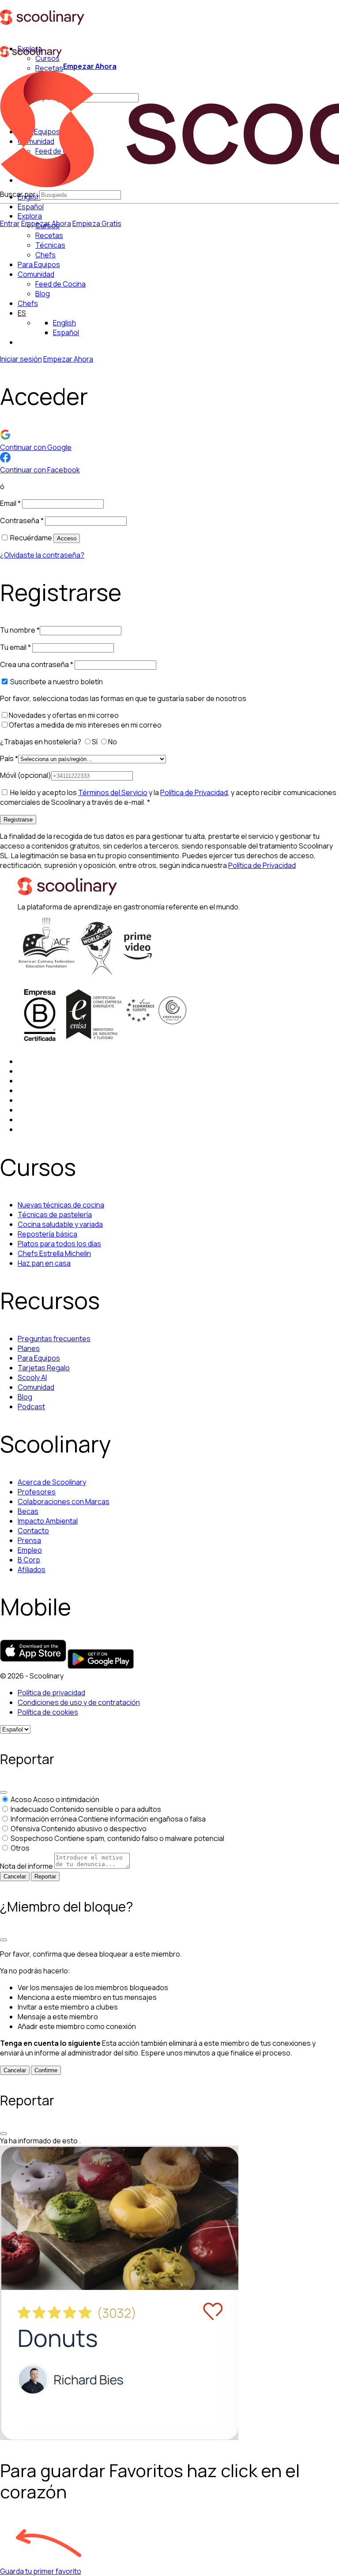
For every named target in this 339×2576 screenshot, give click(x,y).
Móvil (26, 775)
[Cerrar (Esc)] (4, 1792)
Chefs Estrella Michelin (54, 1253)
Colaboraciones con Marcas (64, 1501)
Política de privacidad (51, 1693)
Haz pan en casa (44, 1263)
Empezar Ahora (90, 66)
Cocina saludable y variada (60, 1224)
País (9, 758)
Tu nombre (20, 630)
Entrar (10, 223)
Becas (28, 1511)
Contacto (33, 1531)
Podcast (31, 1407)
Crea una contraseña (37, 664)
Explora (30, 216)
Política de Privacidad (194, 792)
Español (31, 207)
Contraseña (22, 520)
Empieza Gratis (97, 223)
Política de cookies (48, 1712)
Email (10, 503)
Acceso (67, 538)
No (113, 742)
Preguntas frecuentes (54, 1339)
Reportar (45, 1876)
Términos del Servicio (113, 792)
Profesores (37, 1492)
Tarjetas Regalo (44, 1368)
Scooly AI (32, 1377)
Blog (25, 1397)
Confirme (46, 2070)
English (64, 323)
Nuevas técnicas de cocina (61, 1205)
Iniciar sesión (21, 359)
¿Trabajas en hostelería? (41, 742)
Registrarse (18, 820)
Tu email (15, 647)
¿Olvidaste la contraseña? (42, 555)
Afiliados (32, 1569)
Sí (95, 742)
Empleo (30, 1550)
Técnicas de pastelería (55, 1214)
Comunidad (36, 274)
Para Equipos (39, 264)
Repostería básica (47, 1234)
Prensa (29, 1540)
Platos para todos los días (59, 1244)
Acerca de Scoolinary (52, 1482)
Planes (29, 1348)
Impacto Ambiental (48, 1521)
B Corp (29, 1560)
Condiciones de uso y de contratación (79, 1702)
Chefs (28, 303)
